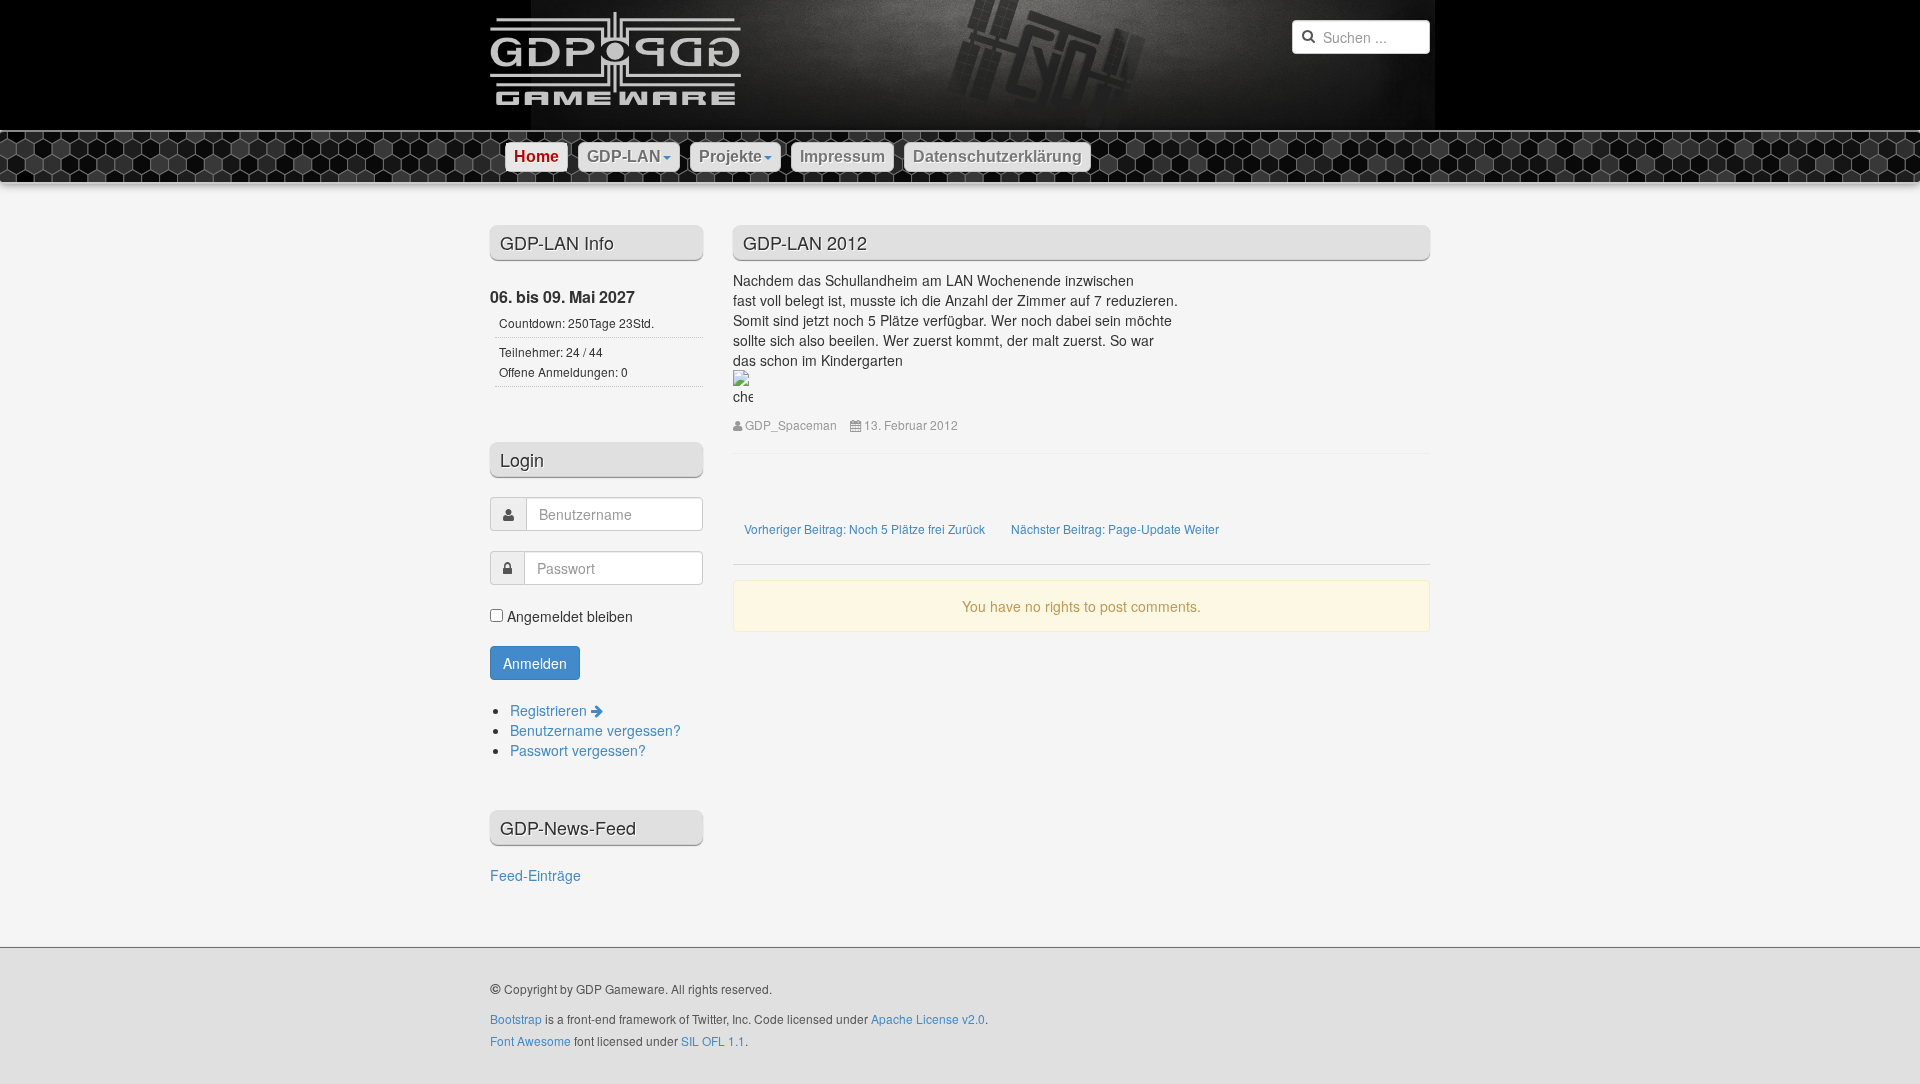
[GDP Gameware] (615, 52)
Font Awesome (530, 1040)
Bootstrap (516, 1018)
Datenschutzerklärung (997, 156)
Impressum (842, 156)
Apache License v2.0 (928, 1018)
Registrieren (550, 710)
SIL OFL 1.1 (713, 1040)
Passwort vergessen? (578, 750)
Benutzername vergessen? (595, 730)
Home (536, 156)
